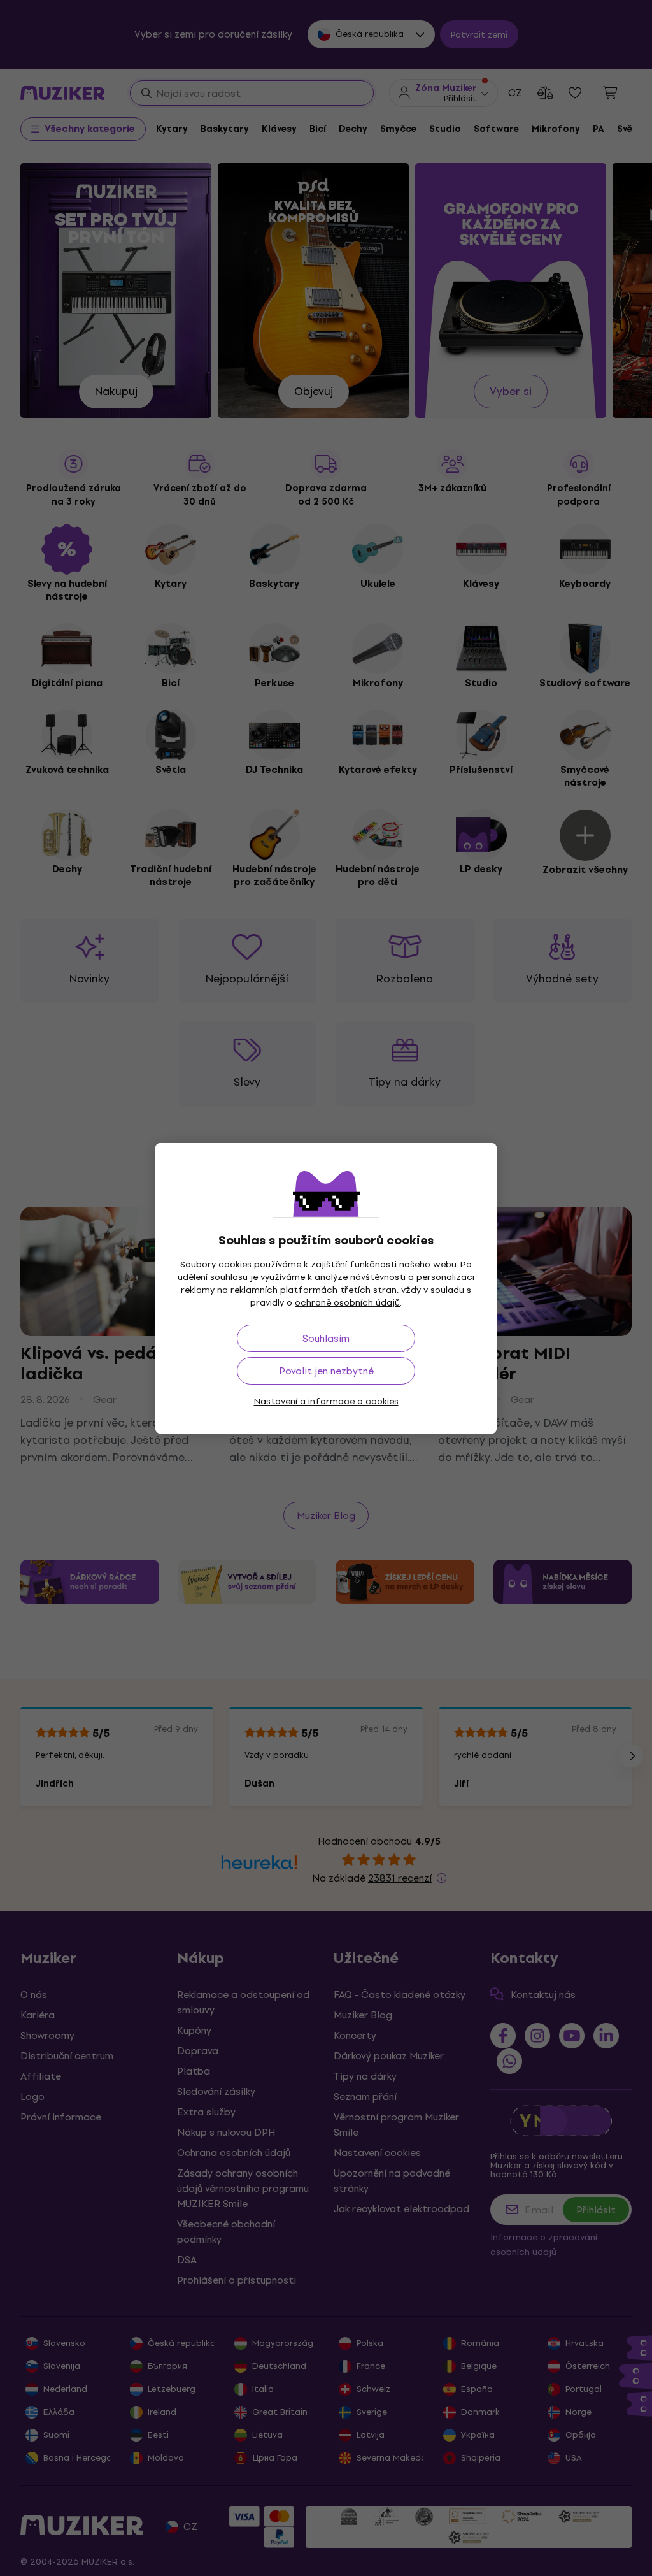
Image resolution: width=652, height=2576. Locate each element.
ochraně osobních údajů (347, 1303)
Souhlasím (326, 1338)
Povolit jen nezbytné (326, 1371)
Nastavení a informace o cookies (326, 1401)
